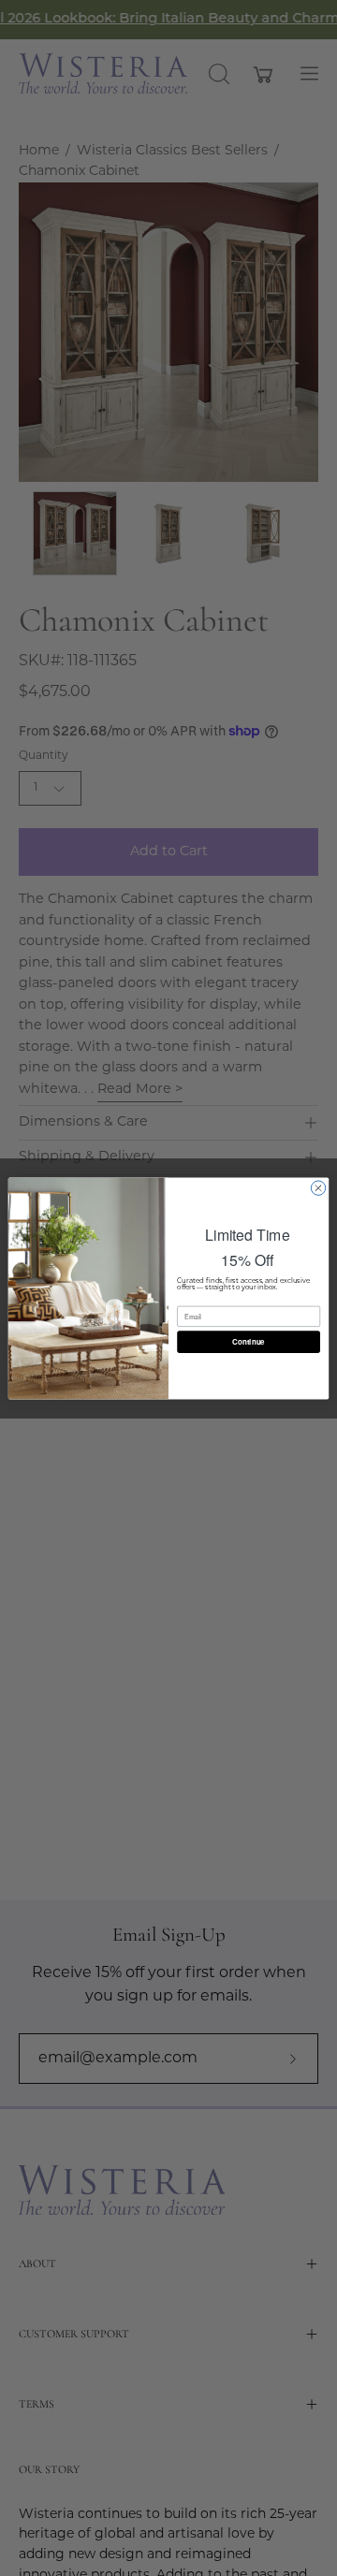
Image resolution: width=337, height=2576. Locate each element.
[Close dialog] (318, 1187)
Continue (248, 1341)
